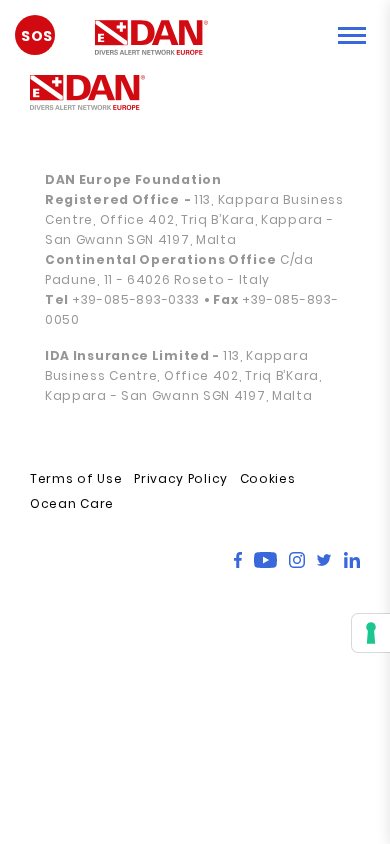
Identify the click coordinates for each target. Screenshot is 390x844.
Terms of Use (76, 478)
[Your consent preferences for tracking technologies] (371, 633)
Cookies (268, 478)
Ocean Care (72, 503)
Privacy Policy (181, 478)
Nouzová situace (45, 43)
